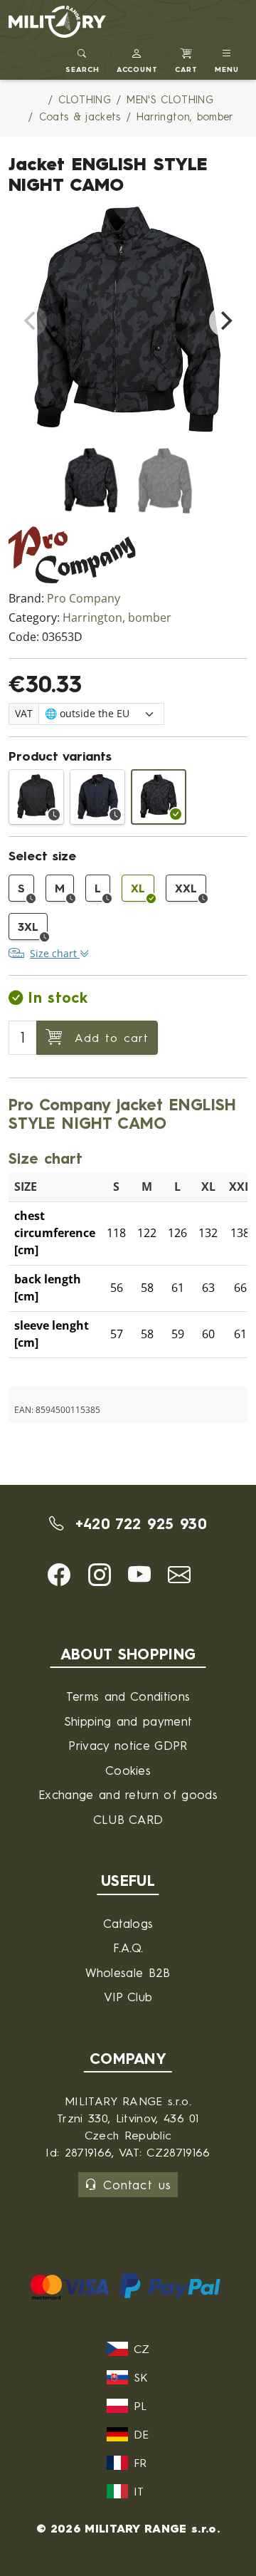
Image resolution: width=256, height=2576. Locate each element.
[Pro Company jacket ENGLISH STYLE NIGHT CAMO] (159, 797)
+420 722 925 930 (138, 1524)
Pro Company (84, 599)
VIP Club (128, 1997)
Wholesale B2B (128, 1972)
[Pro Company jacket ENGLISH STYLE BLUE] (97, 797)
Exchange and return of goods (128, 1794)
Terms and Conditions (128, 1696)
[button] (138, 59)
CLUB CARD (128, 1819)
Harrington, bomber (117, 618)
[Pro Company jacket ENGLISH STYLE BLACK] (36, 797)
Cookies (128, 1770)
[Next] (225, 321)
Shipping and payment (128, 1721)
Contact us (137, 2185)
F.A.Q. (128, 1947)
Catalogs (128, 1923)
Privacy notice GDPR (128, 1745)
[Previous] (31, 321)
